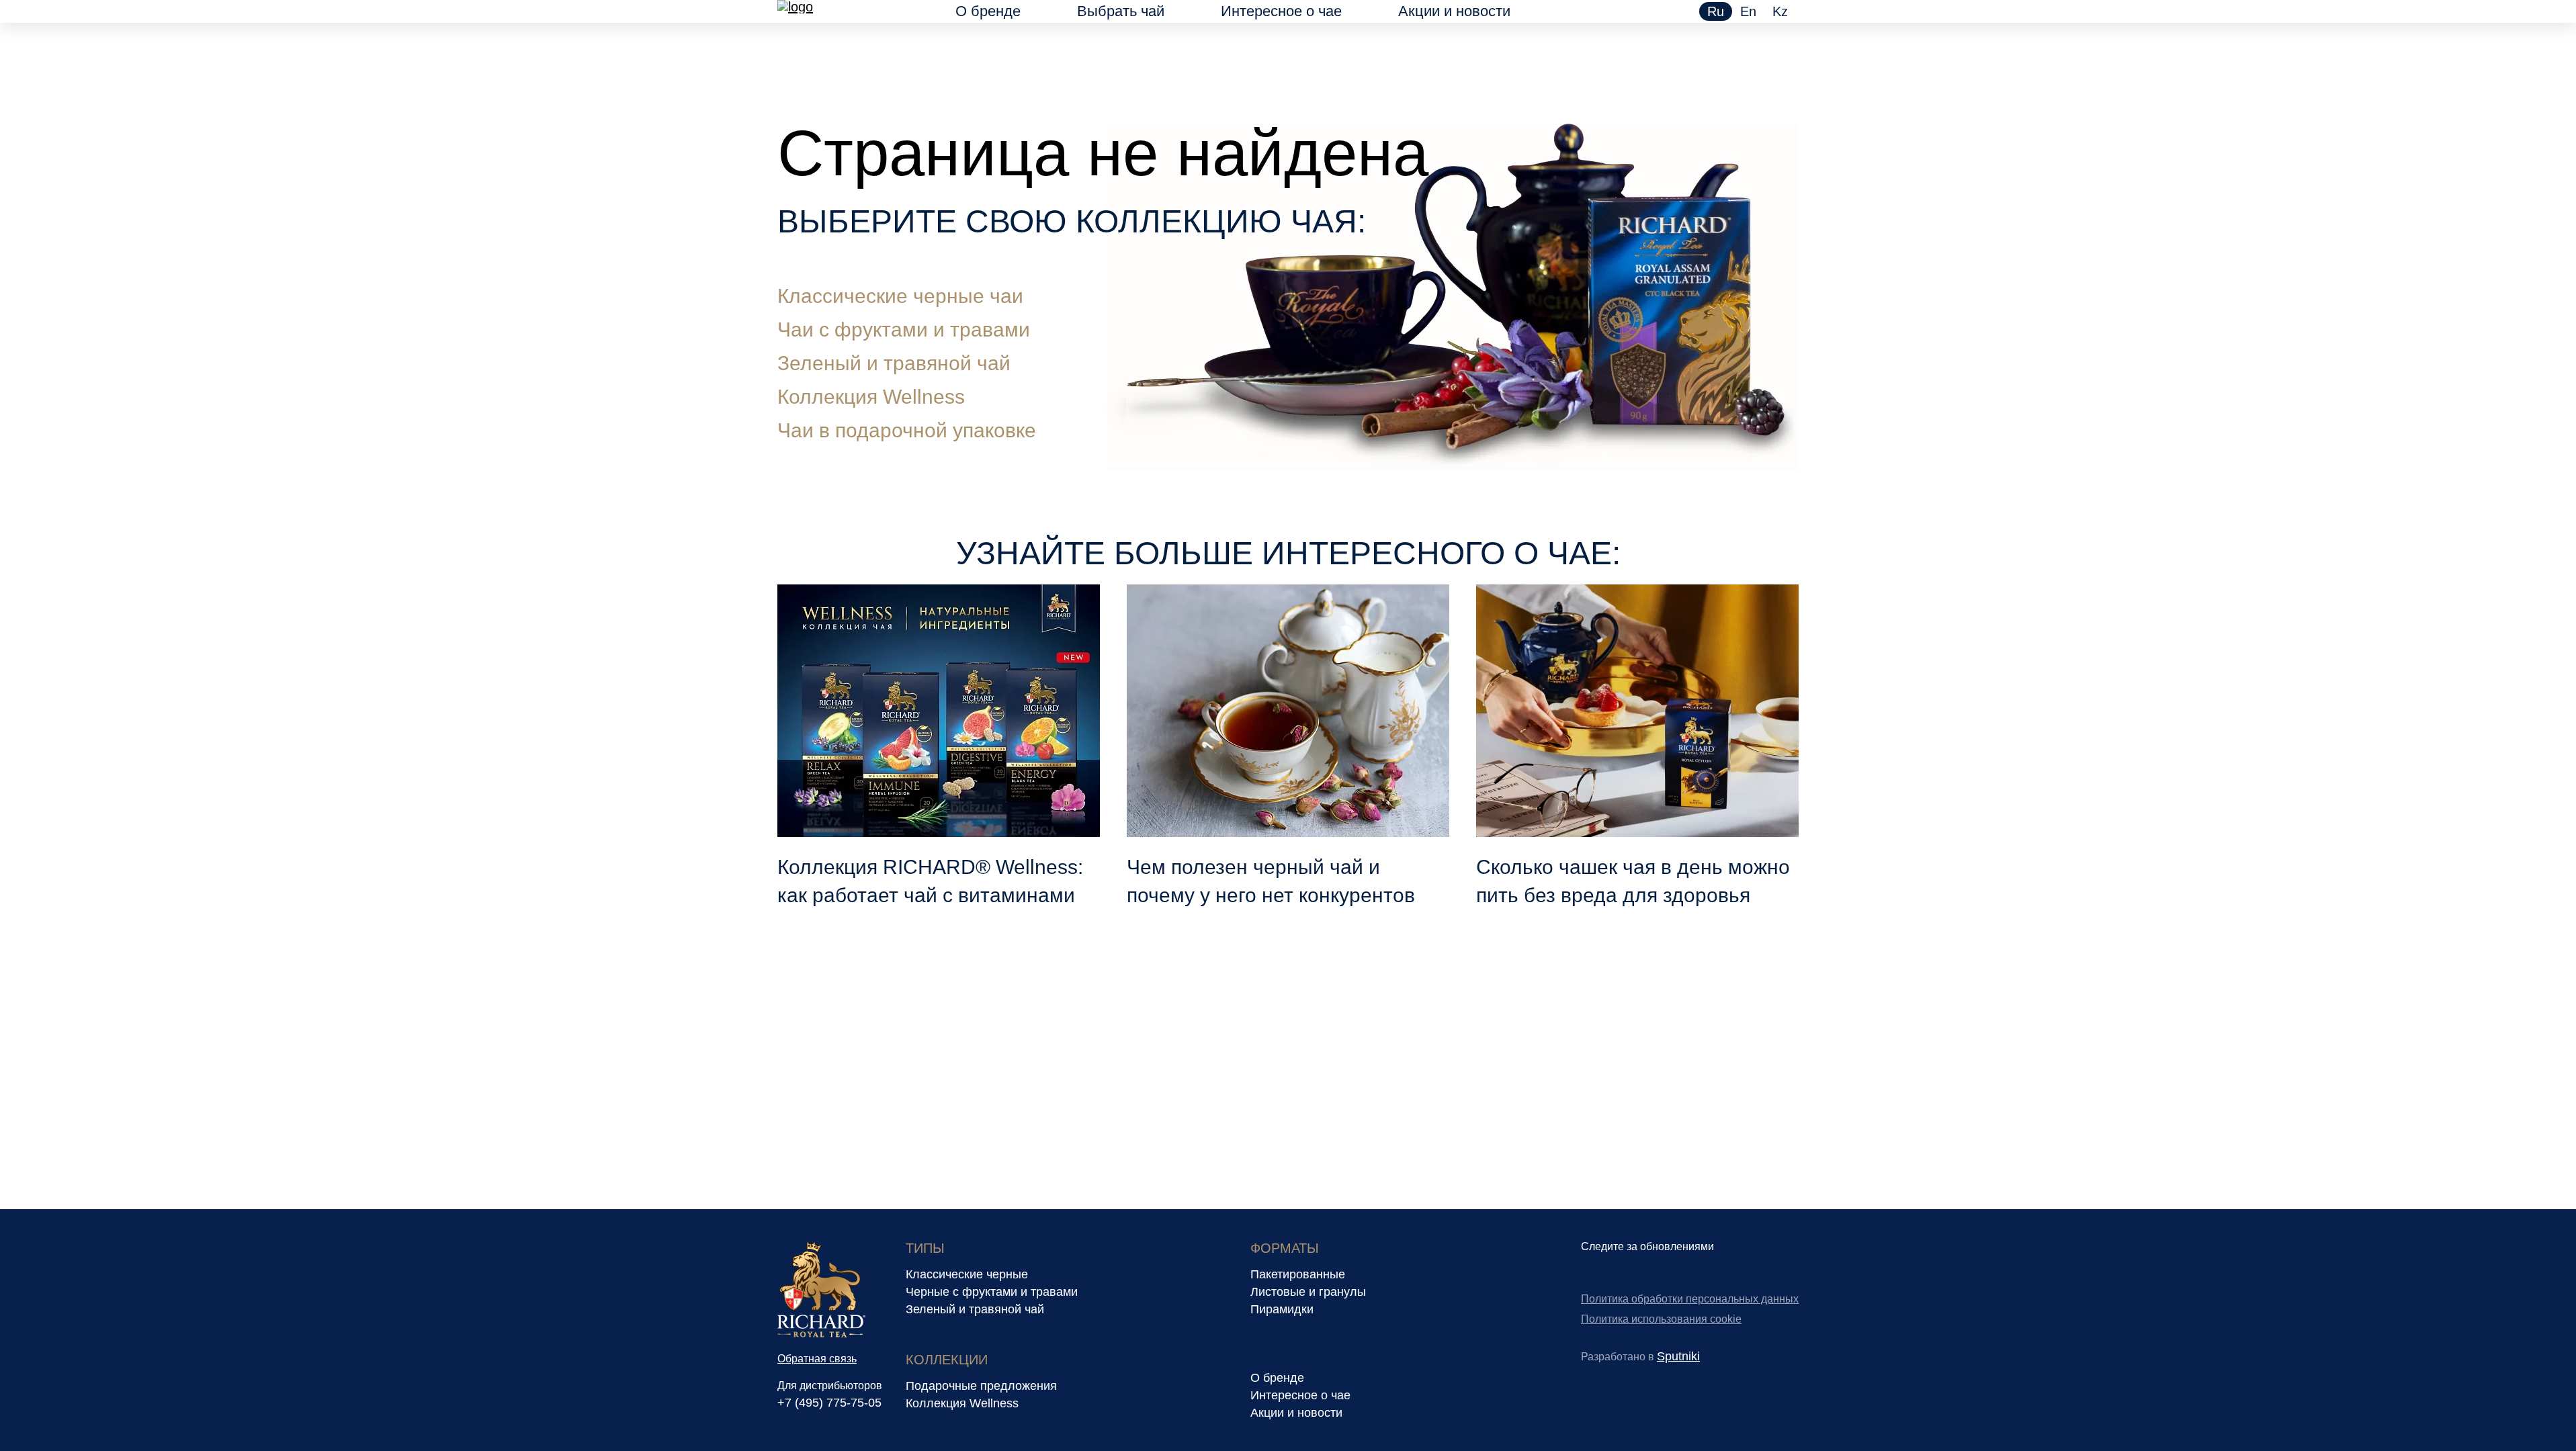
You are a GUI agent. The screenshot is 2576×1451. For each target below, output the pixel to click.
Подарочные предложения (981, 1386)
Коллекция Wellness (871, 397)
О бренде (988, 11)
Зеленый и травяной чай (894, 363)
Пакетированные (1298, 1274)
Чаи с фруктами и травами (904, 329)
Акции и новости (1454, 11)
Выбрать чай (1121, 11)
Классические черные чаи (900, 296)
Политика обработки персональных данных (1690, 1299)
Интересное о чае (1281, 11)
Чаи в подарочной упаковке (907, 430)
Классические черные (967, 1274)
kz (1780, 11)
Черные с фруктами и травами (992, 1292)
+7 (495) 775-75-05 (829, 1403)
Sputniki (1678, 1356)
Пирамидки (1282, 1309)
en (1748, 11)
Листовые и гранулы (1308, 1292)
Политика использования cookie (1661, 1319)
